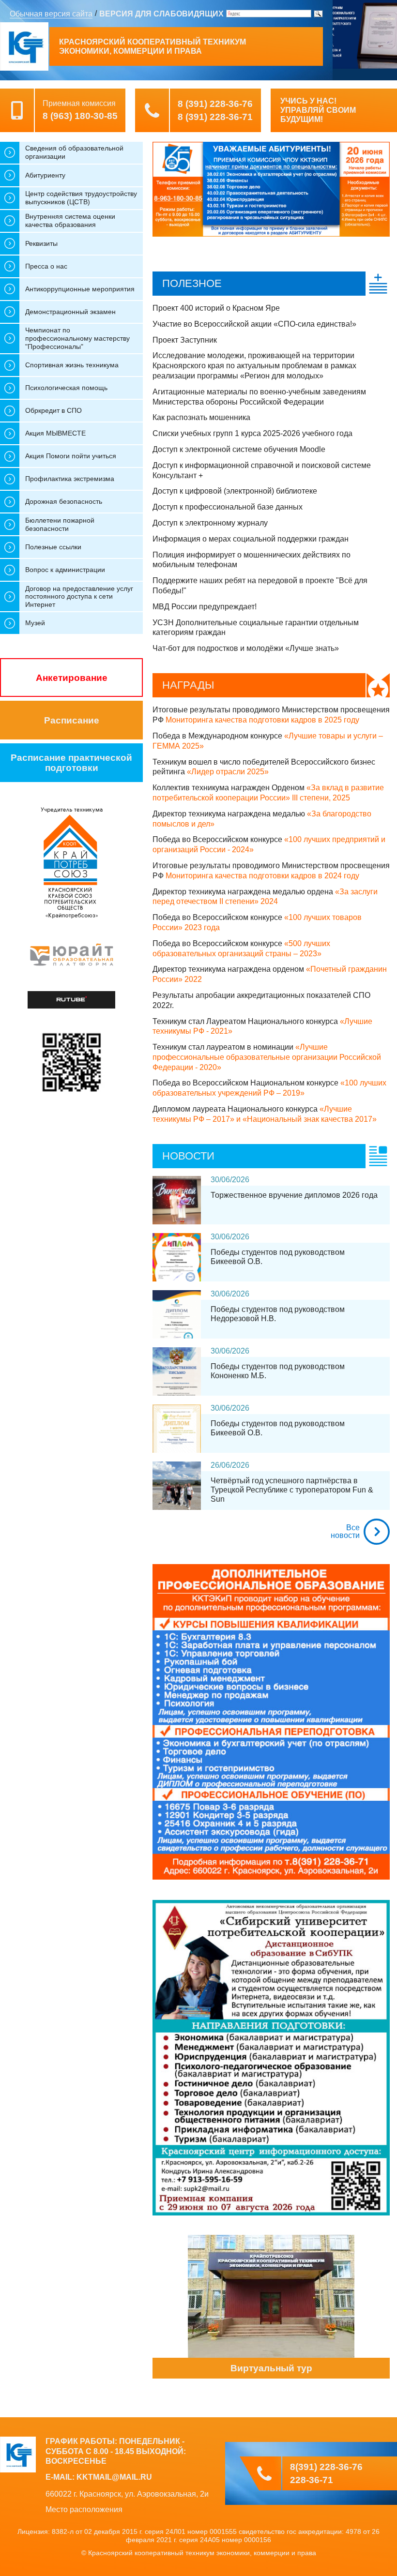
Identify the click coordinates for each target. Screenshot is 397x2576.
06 (226, 1180)
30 (215, 1180)
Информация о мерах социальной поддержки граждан (251, 539)
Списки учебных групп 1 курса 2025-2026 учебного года (252, 433)
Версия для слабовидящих (161, 14)
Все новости (345, 1531)
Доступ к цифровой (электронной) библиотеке (235, 491)
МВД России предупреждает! (205, 607)
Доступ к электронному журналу (210, 523)
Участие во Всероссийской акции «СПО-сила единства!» (254, 324)
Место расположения (84, 2509)
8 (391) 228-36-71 (215, 117)
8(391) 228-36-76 (326, 2467)
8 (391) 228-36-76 (215, 104)
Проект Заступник (185, 340)
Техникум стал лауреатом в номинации (267, 1057)
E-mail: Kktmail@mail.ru (99, 2477)
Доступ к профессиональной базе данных (228, 507)
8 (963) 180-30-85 (80, 116)
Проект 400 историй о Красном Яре (216, 308)
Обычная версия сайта (51, 14)
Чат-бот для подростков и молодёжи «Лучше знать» (246, 648)
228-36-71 (312, 2480)
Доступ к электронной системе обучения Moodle (239, 449)
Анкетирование (72, 678)
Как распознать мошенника (201, 417)
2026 (241, 1180)
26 (215, 1465)
